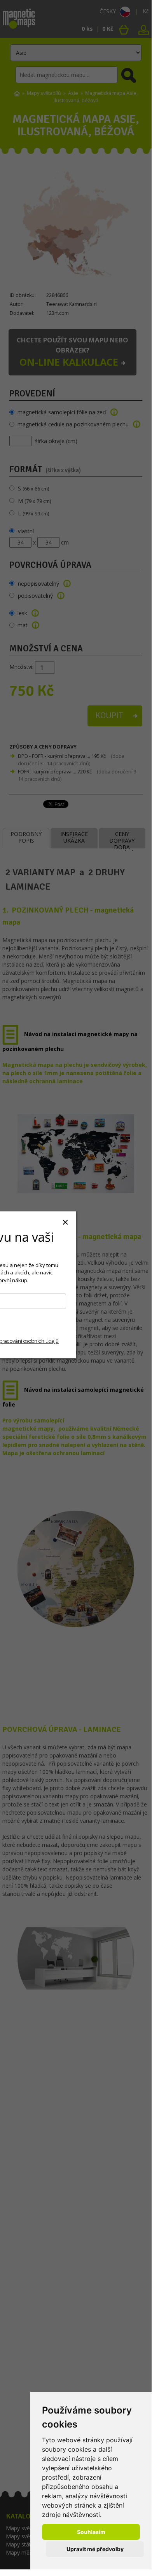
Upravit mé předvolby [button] (95, 2549)
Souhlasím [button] (91, 2532)
